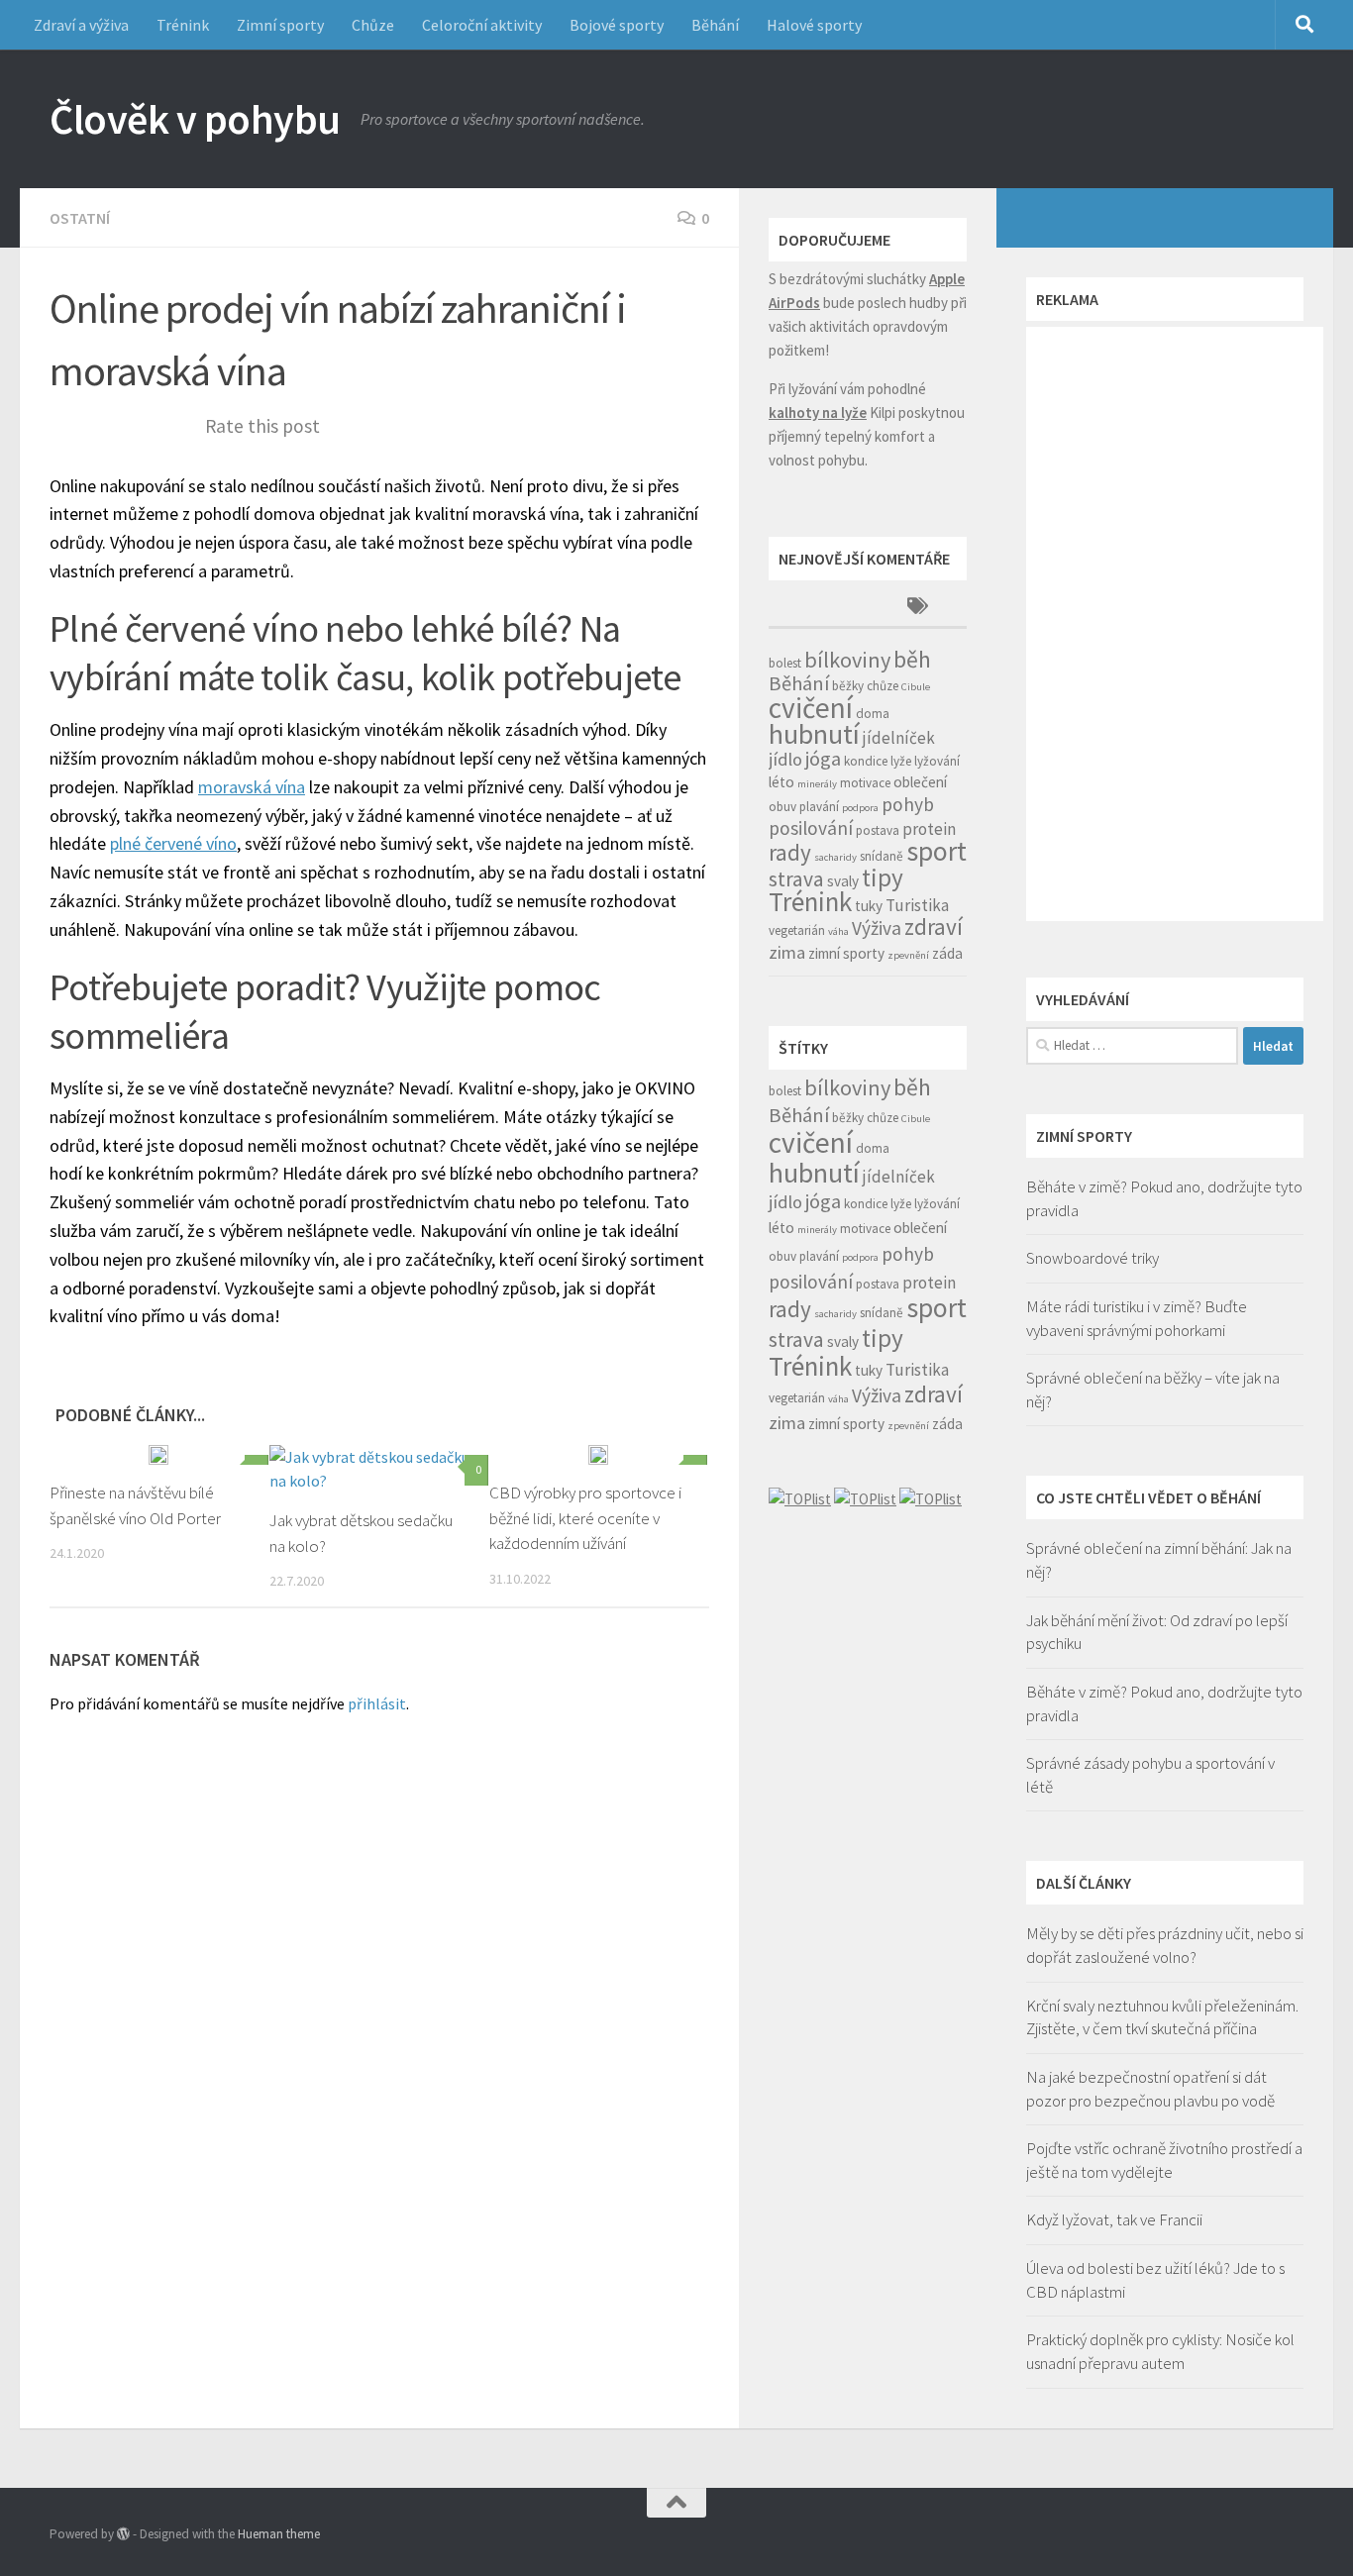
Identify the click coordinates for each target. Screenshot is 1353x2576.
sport (937, 851)
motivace (865, 783)
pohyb (908, 804)
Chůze (373, 25)
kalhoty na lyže (818, 412)
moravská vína (252, 787)
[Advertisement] (1175, 624)
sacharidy (835, 857)
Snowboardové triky (1093, 1258)
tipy (883, 877)
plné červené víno (173, 843)
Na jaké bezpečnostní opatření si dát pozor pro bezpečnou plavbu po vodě (1150, 2089)
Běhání (715, 25)
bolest (785, 663)
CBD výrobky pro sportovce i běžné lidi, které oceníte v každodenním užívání (585, 1518)
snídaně (882, 856)
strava (796, 879)
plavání (819, 807)
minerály (817, 784)
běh (912, 659)
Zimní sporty (280, 25)
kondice (866, 761)
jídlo (785, 759)
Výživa (877, 928)
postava (878, 830)
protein (929, 829)
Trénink (183, 25)
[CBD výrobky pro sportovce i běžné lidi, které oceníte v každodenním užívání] (598, 1455)
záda (947, 953)
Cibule (916, 687)
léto (781, 782)
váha (838, 931)
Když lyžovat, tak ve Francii (1114, 2219)
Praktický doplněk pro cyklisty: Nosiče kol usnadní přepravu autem (1160, 2351)
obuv (782, 807)
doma (873, 714)
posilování (811, 828)
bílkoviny (847, 660)
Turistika (917, 905)
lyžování (937, 761)
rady (790, 852)
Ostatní (80, 218)
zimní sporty (846, 953)
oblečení (920, 782)
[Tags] (917, 608)
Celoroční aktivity (482, 25)
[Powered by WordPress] (123, 2534)
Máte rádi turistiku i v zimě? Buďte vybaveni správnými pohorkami (1137, 1318)
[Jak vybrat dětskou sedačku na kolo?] (379, 1469)
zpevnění (908, 955)
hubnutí (814, 734)
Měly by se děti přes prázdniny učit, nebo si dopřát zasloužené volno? (1165, 1945)
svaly (843, 881)
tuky (869, 906)
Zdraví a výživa (81, 25)
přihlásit (377, 1703)
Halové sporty (814, 25)
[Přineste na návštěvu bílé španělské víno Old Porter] (158, 1455)
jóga (823, 759)
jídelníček (899, 738)
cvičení (811, 708)
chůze (883, 686)
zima (787, 952)
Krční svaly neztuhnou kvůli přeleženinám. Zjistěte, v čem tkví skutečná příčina (1162, 2017)
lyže (901, 761)
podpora (860, 808)
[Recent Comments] (818, 608)
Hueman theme (279, 2534)
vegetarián (797, 930)
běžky (848, 686)
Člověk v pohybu (195, 119)
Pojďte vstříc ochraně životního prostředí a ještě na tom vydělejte (1164, 2160)
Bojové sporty (617, 25)
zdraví (934, 927)
